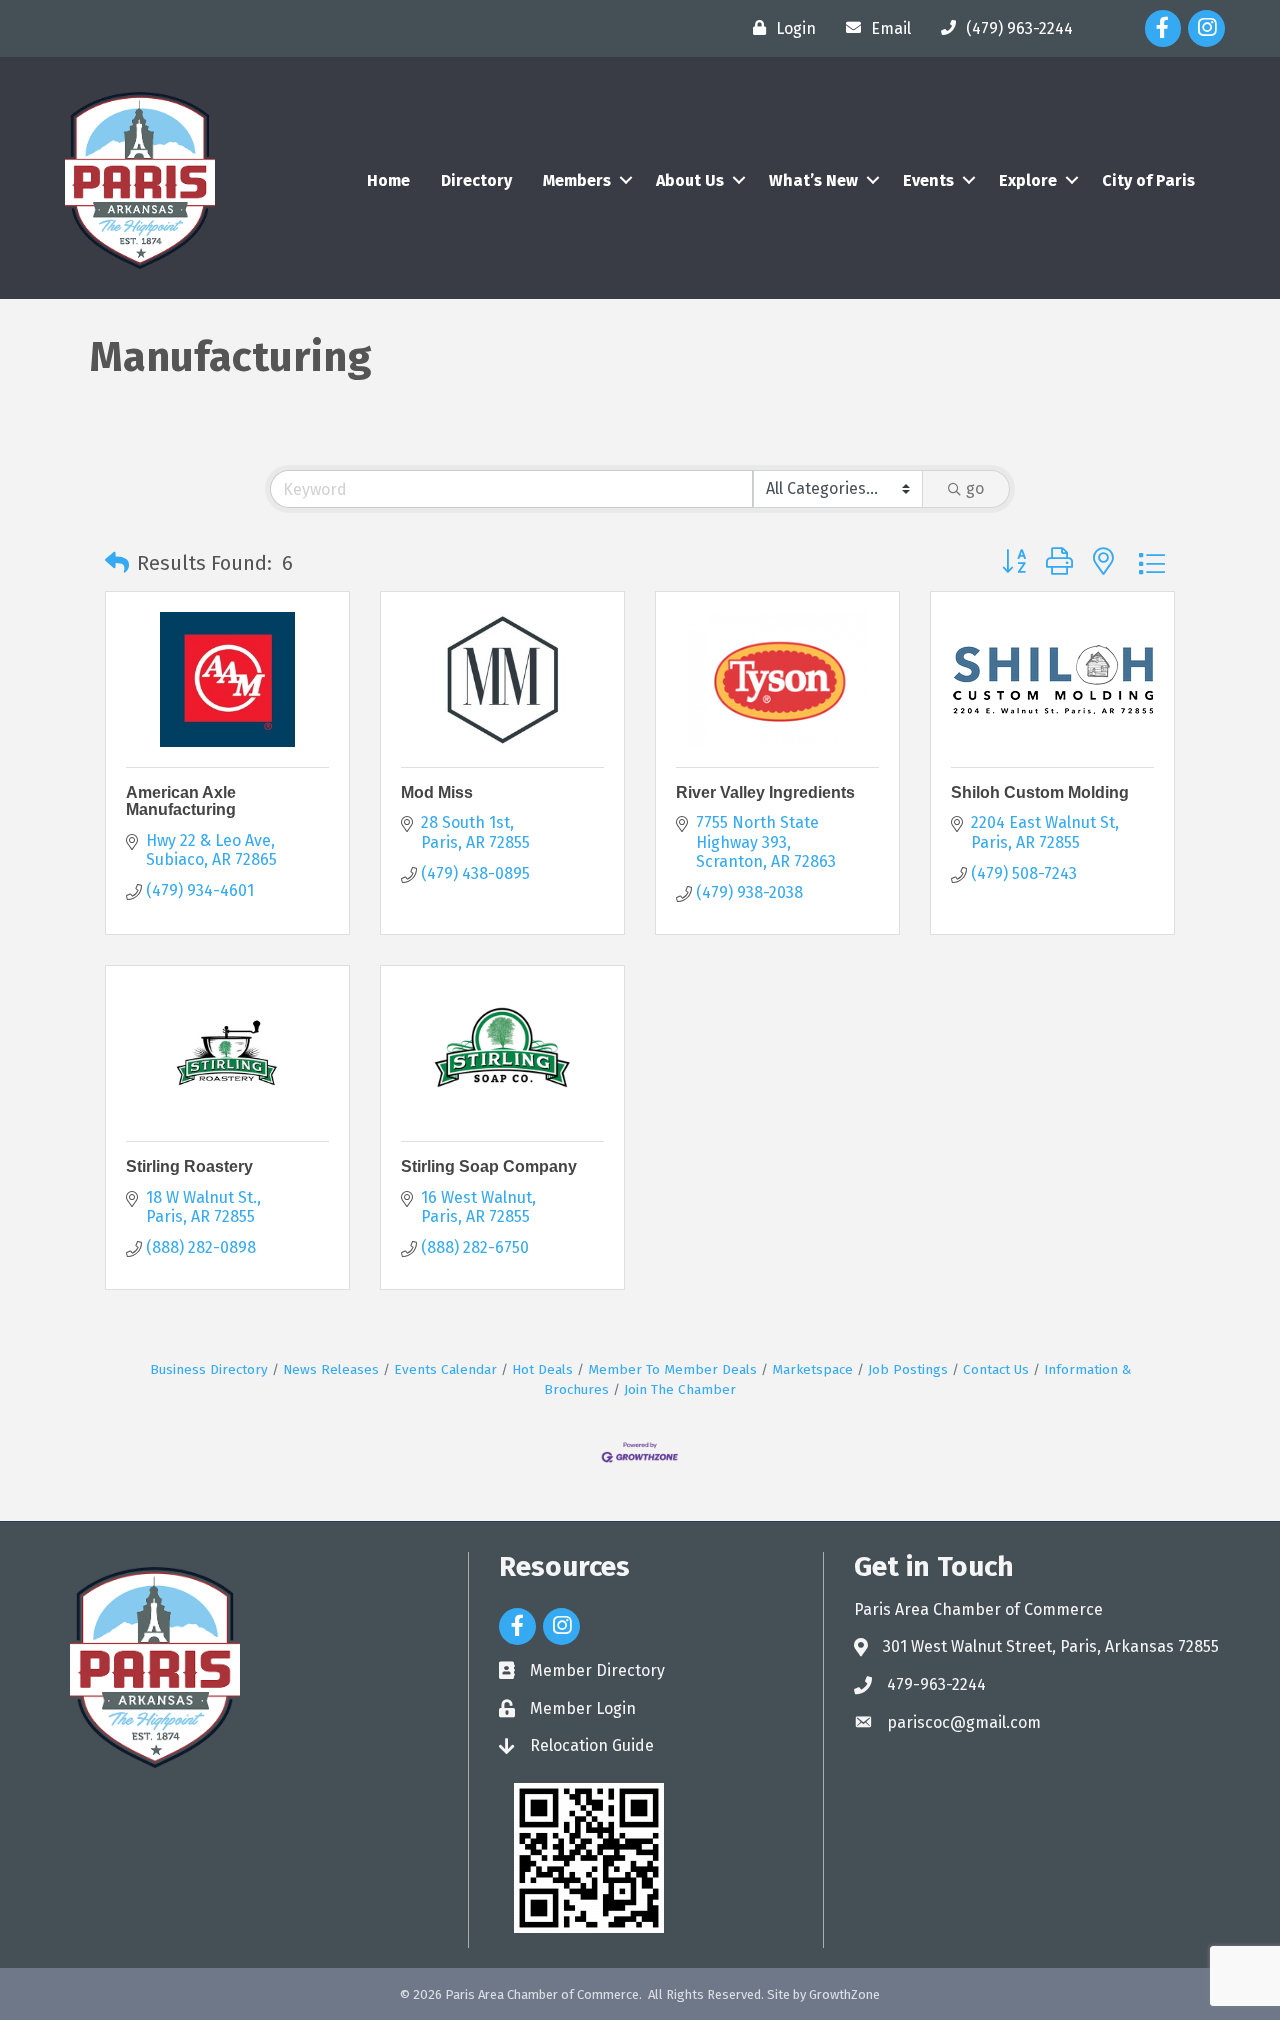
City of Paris (1148, 180)
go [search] (975, 488)
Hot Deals (542, 1369)
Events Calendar (445, 1369)
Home (388, 180)
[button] (117, 563)
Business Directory (209, 1369)
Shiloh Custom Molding (1040, 792)
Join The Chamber (680, 1389)
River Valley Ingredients (765, 792)
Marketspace (812, 1369)
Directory (476, 180)
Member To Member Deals (672, 1369)
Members (577, 180)
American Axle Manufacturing (181, 801)
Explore (1028, 180)
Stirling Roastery (189, 1166)
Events (928, 180)
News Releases (331, 1369)
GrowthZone (844, 1994)
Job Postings (908, 1369)
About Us (690, 180)
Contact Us (996, 1369)
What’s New (813, 180)
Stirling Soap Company (489, 1166)
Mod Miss (437, 792)
